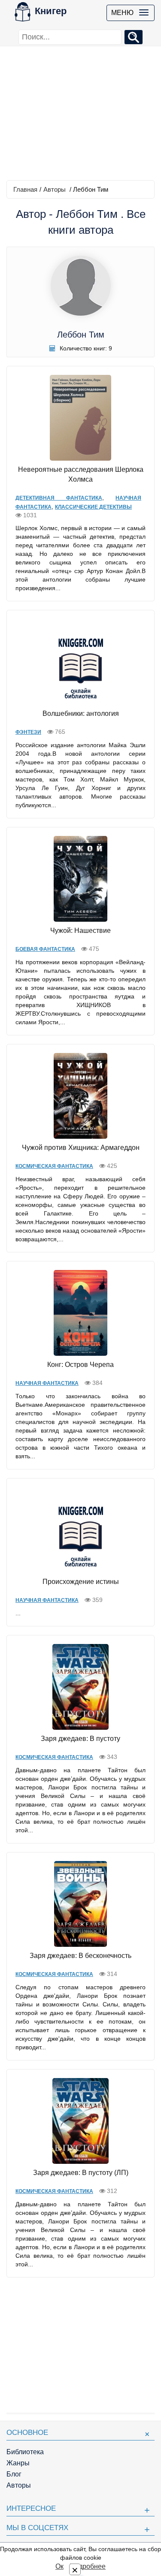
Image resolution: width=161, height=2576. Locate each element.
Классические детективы (93, 507)
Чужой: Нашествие (80, 931)
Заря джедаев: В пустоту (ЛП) (81, 2173)
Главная (25, 189)
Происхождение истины (81, 1582)
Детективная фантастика (59, 498)
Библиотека (25, 2452)
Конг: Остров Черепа (80, 1365)
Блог (14, 2474)
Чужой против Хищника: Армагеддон (81, 1148)
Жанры (18, 2463)
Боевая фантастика (45, 949)
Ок (59, 2566)
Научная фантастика (47, 1383)
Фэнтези (28, 732)
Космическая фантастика (54, 1166)
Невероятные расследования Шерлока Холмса (81, 474)
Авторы (55, 189)
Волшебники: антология (81, 713)
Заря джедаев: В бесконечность (80, 1956)
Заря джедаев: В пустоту (80, 1739)
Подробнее (88, 2566)
